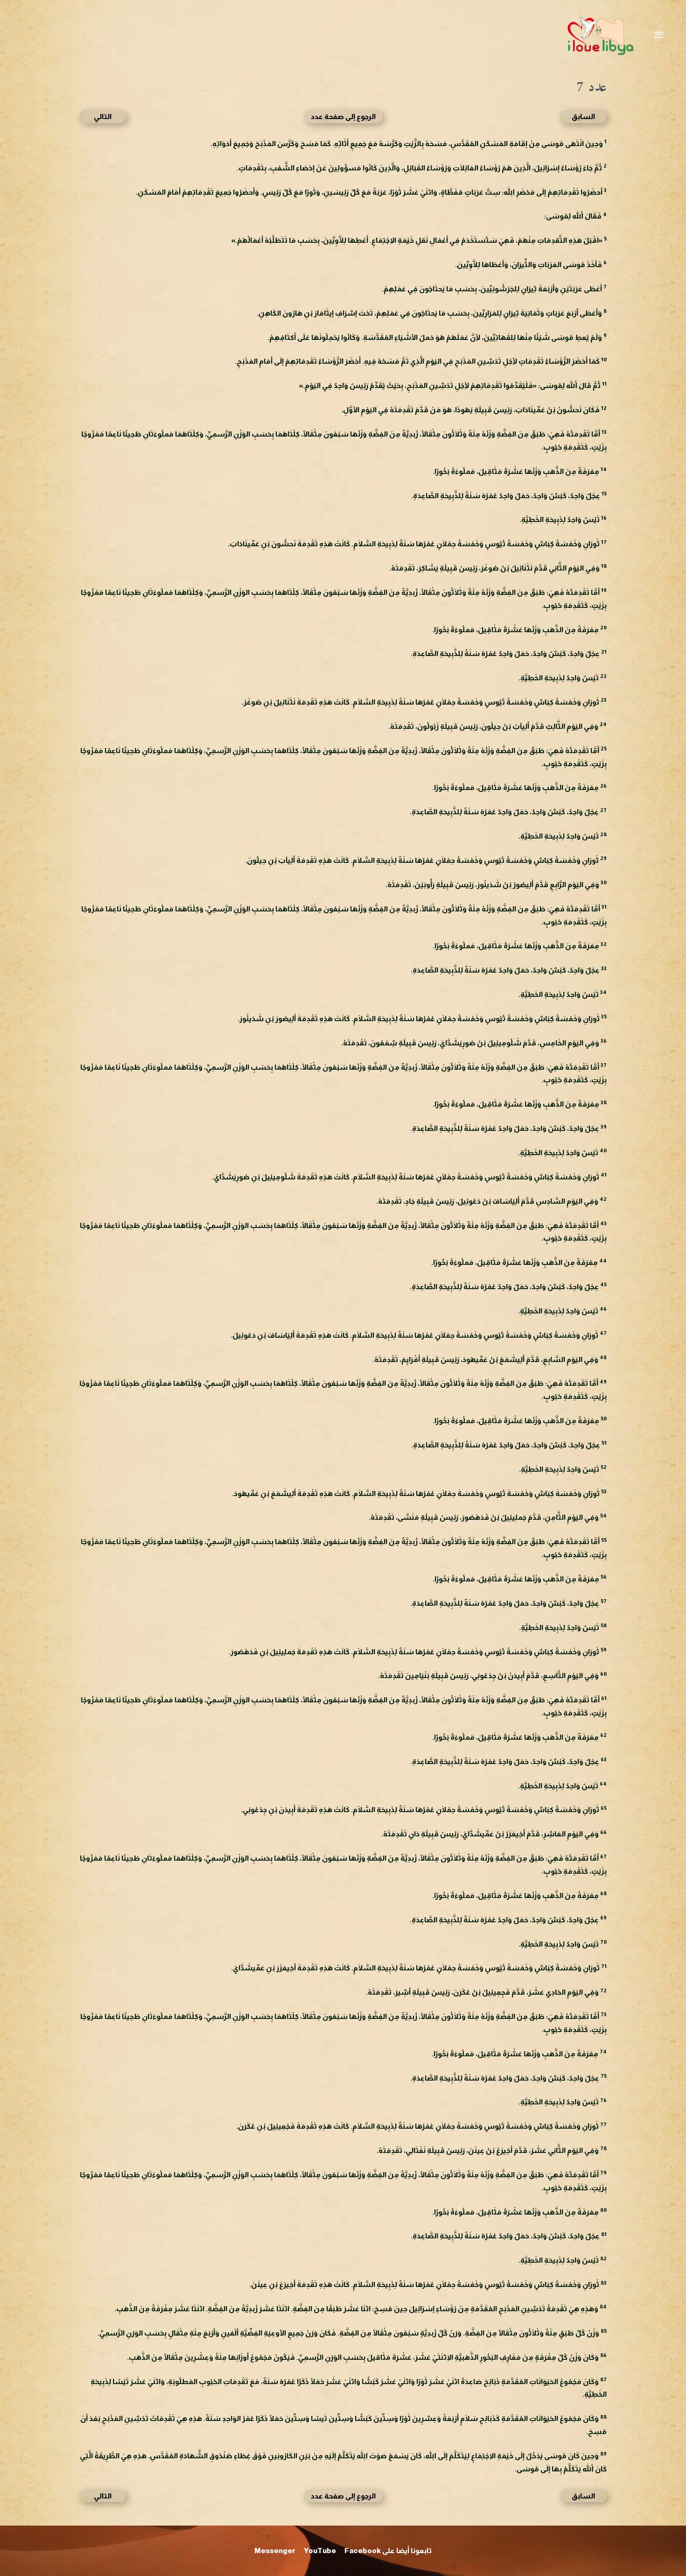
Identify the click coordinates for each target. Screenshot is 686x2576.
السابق (583, 116)
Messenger (275, 2551)
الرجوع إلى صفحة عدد (343, 116)
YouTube (320, 2551)
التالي (103, 116)
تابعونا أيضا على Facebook (388, 2551)
